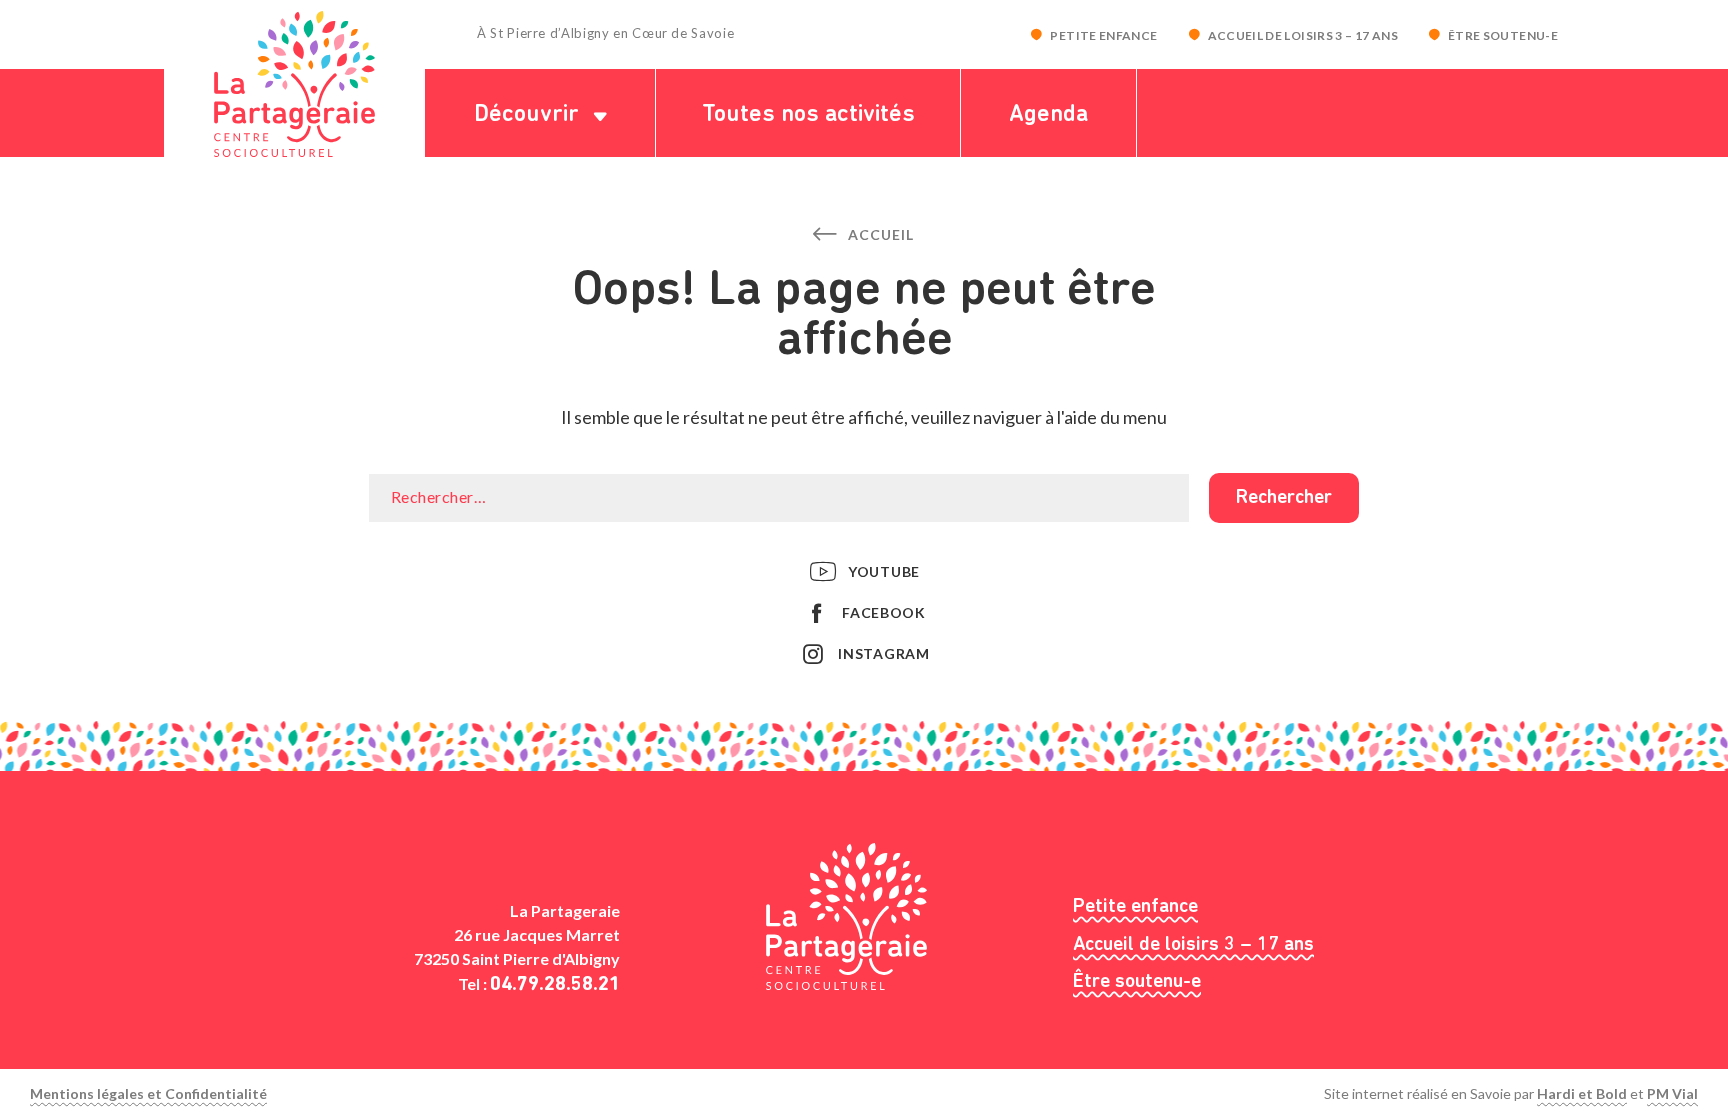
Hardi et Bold (1582, 1093)
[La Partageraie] (294, 84)
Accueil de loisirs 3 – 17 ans (1303, 35)
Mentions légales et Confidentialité (148, 1093)
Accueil (879, 234)
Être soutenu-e (1503, 35)
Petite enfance (1103, 35)
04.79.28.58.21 (555, 985)
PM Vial (1672, 1093)
